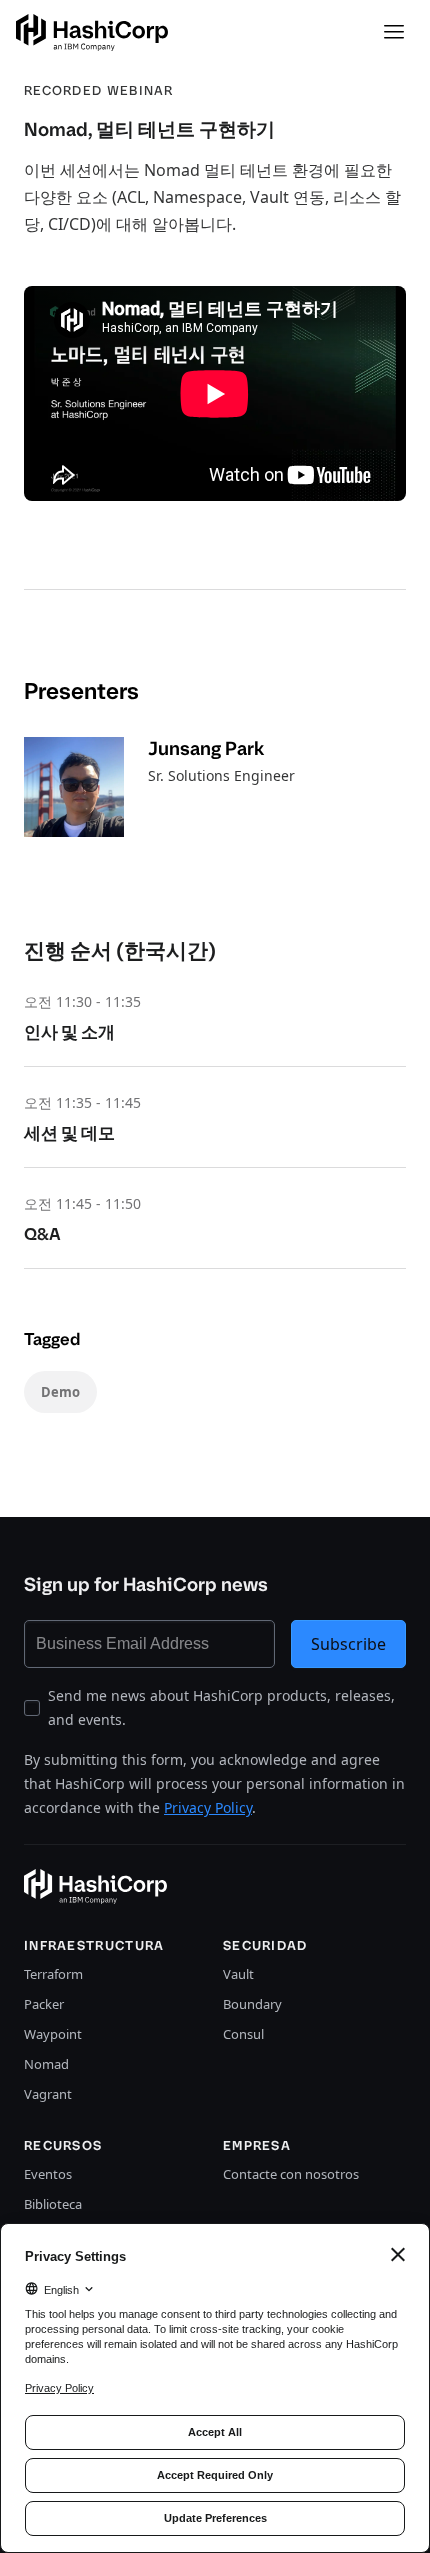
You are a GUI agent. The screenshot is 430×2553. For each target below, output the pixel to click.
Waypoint (53, 2034)
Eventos (48, 2174)
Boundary (252, 2004)
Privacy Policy (208, 1807)
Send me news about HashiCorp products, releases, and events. (221, 1707)
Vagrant (48, 2094)
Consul (243, 2034)
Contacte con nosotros (291, 2174)
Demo (60, 1392)
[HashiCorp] (92, 32)
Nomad (46, 2064)
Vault (238, 1974)
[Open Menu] (394, 32)
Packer (44, 2004)
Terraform (53, 1974)
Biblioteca (53, 2204)
